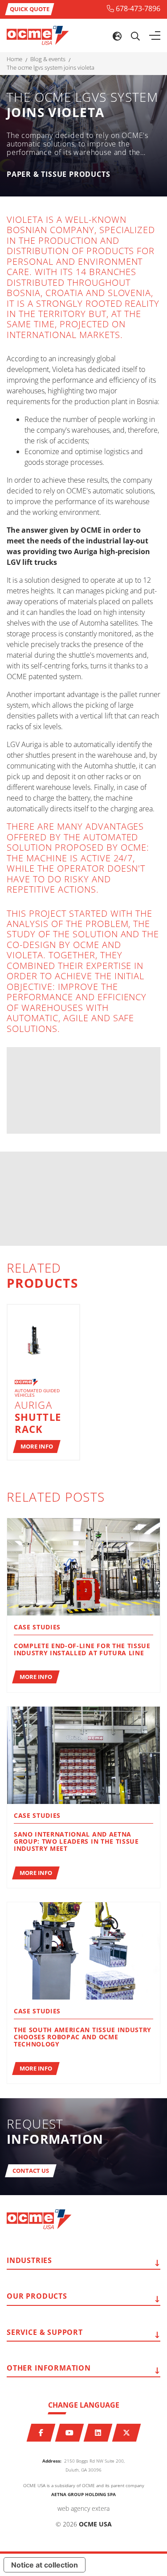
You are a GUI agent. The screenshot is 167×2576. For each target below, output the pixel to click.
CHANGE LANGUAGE (84, 2405)
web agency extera (83, 2508)
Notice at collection (45, 2565)
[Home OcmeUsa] (38, 35)
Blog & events (48, 59)
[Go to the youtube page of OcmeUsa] (69, 2433)
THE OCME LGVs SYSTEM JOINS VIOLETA (51, 68)
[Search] (135, 36)
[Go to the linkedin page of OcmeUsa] (98, 2433)
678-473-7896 (138, 8)
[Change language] (117, 36)
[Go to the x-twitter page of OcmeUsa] (126, 2433)
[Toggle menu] (155, 36)
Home (14, 59)
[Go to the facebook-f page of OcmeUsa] (41, 2433)
